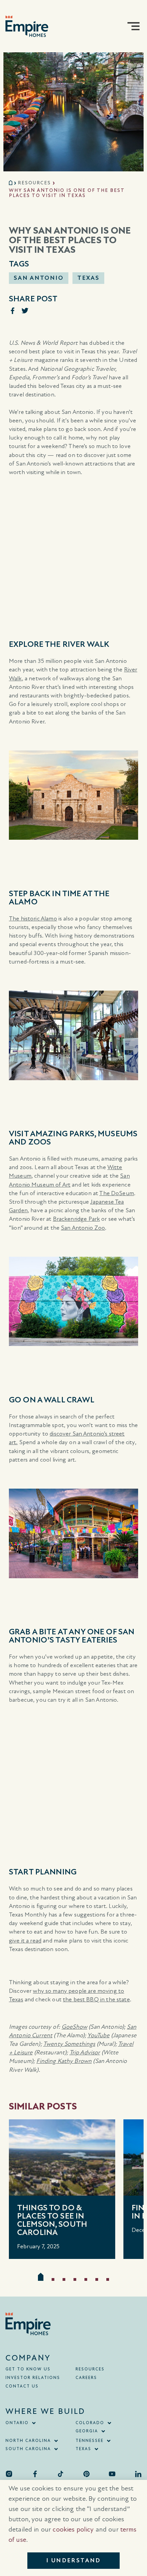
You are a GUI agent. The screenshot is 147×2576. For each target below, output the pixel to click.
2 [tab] (53, 2279)
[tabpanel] (62, 2189)
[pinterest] (86, 2474)
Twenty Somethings (69, 2044)
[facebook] (35, 2474)
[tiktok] (61, 2474)
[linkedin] (138, 2474)
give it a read (25, 1941)
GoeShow (74, 2027)
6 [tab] (97, 2279)
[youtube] (112, 2474)
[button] (133, 26)
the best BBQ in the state (96, 1999)
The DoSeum (117, 1193)
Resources (34, 183)
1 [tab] (41, 2277)
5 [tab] (86, 2279)
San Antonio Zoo (83, 1228)
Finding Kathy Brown (64, 2061)
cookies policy (73, 2529)
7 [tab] (108, 2279)
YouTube (98, 2035)
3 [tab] (64, 2279)
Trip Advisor (85, 2052)
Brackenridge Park (77, 1219)
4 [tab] (75, 2279)
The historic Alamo (33, 919)
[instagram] (9, 2474)
